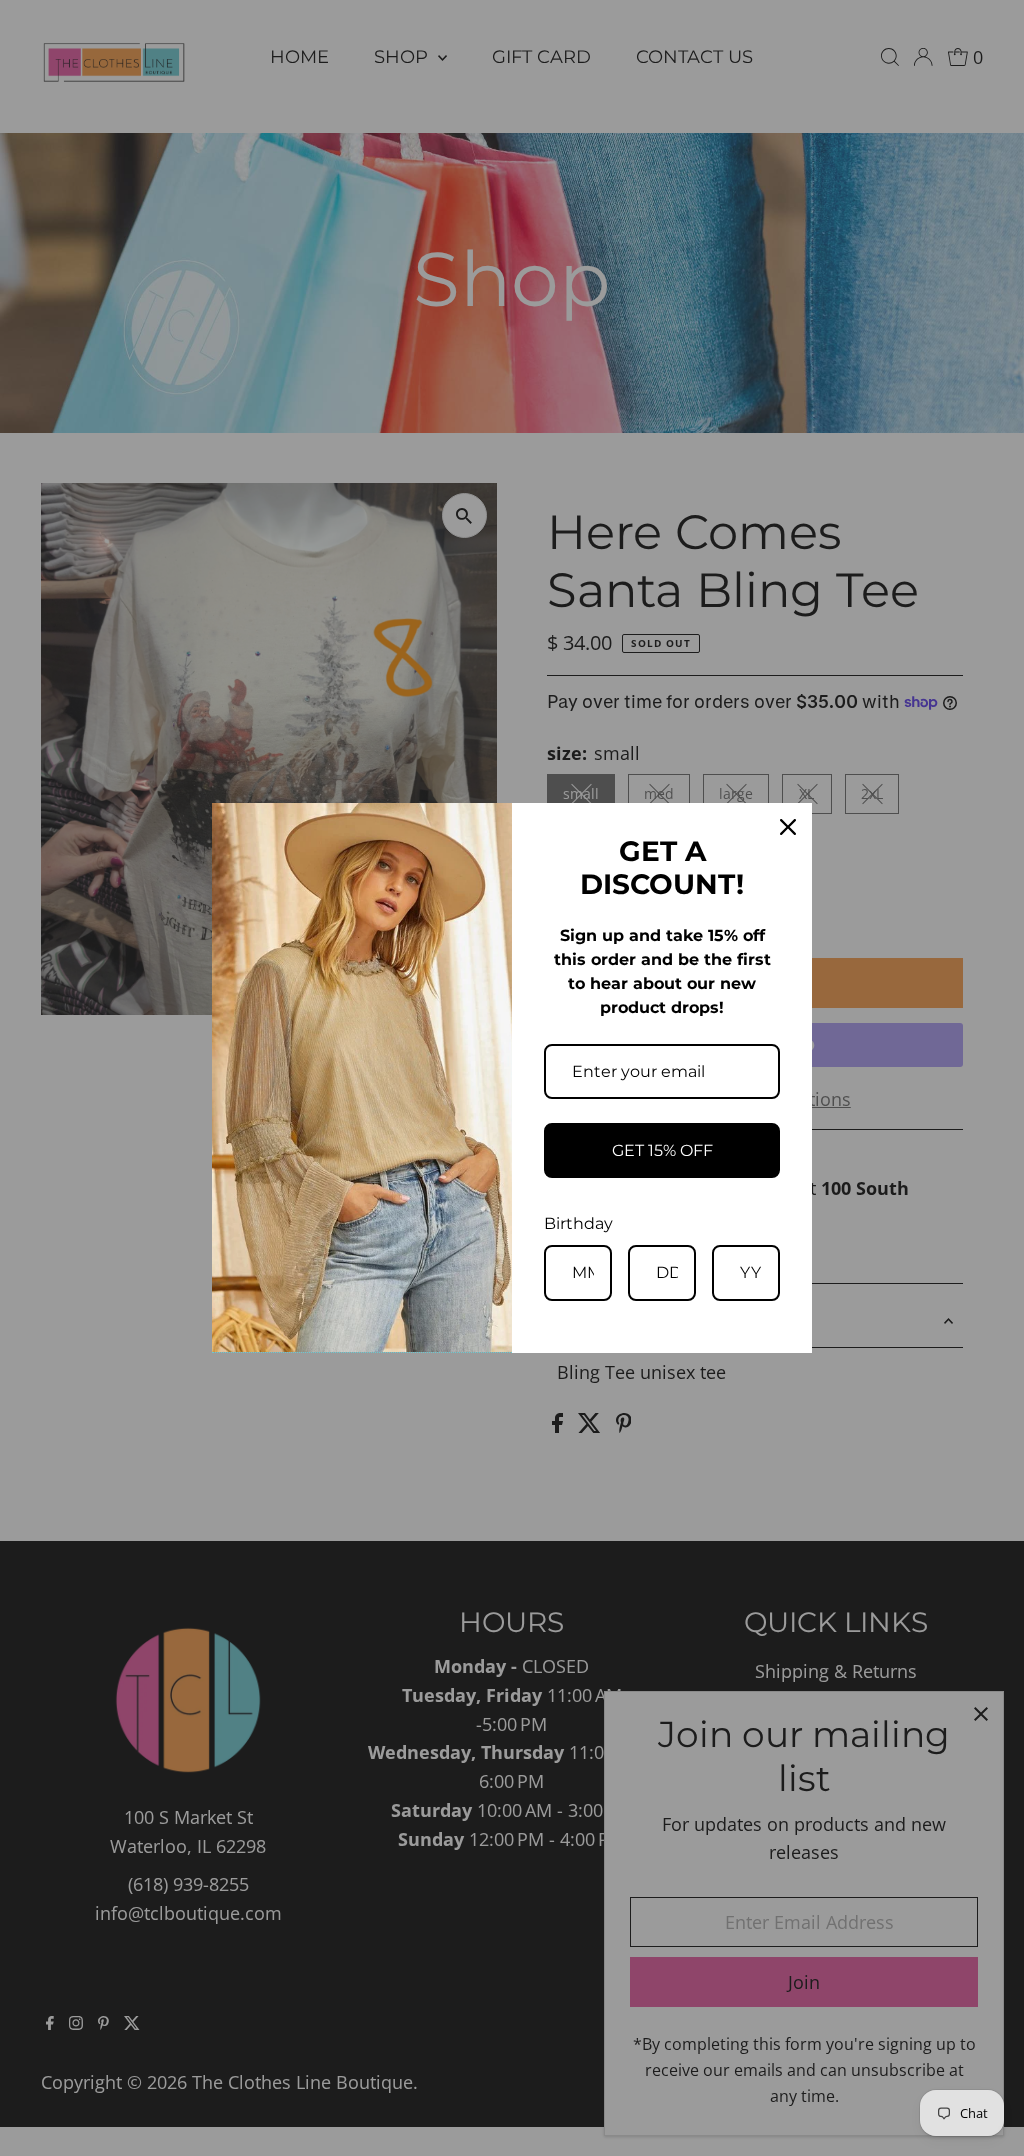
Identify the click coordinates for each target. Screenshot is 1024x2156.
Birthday (578, 1223)
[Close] (788, 827)
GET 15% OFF (662, 1150)
